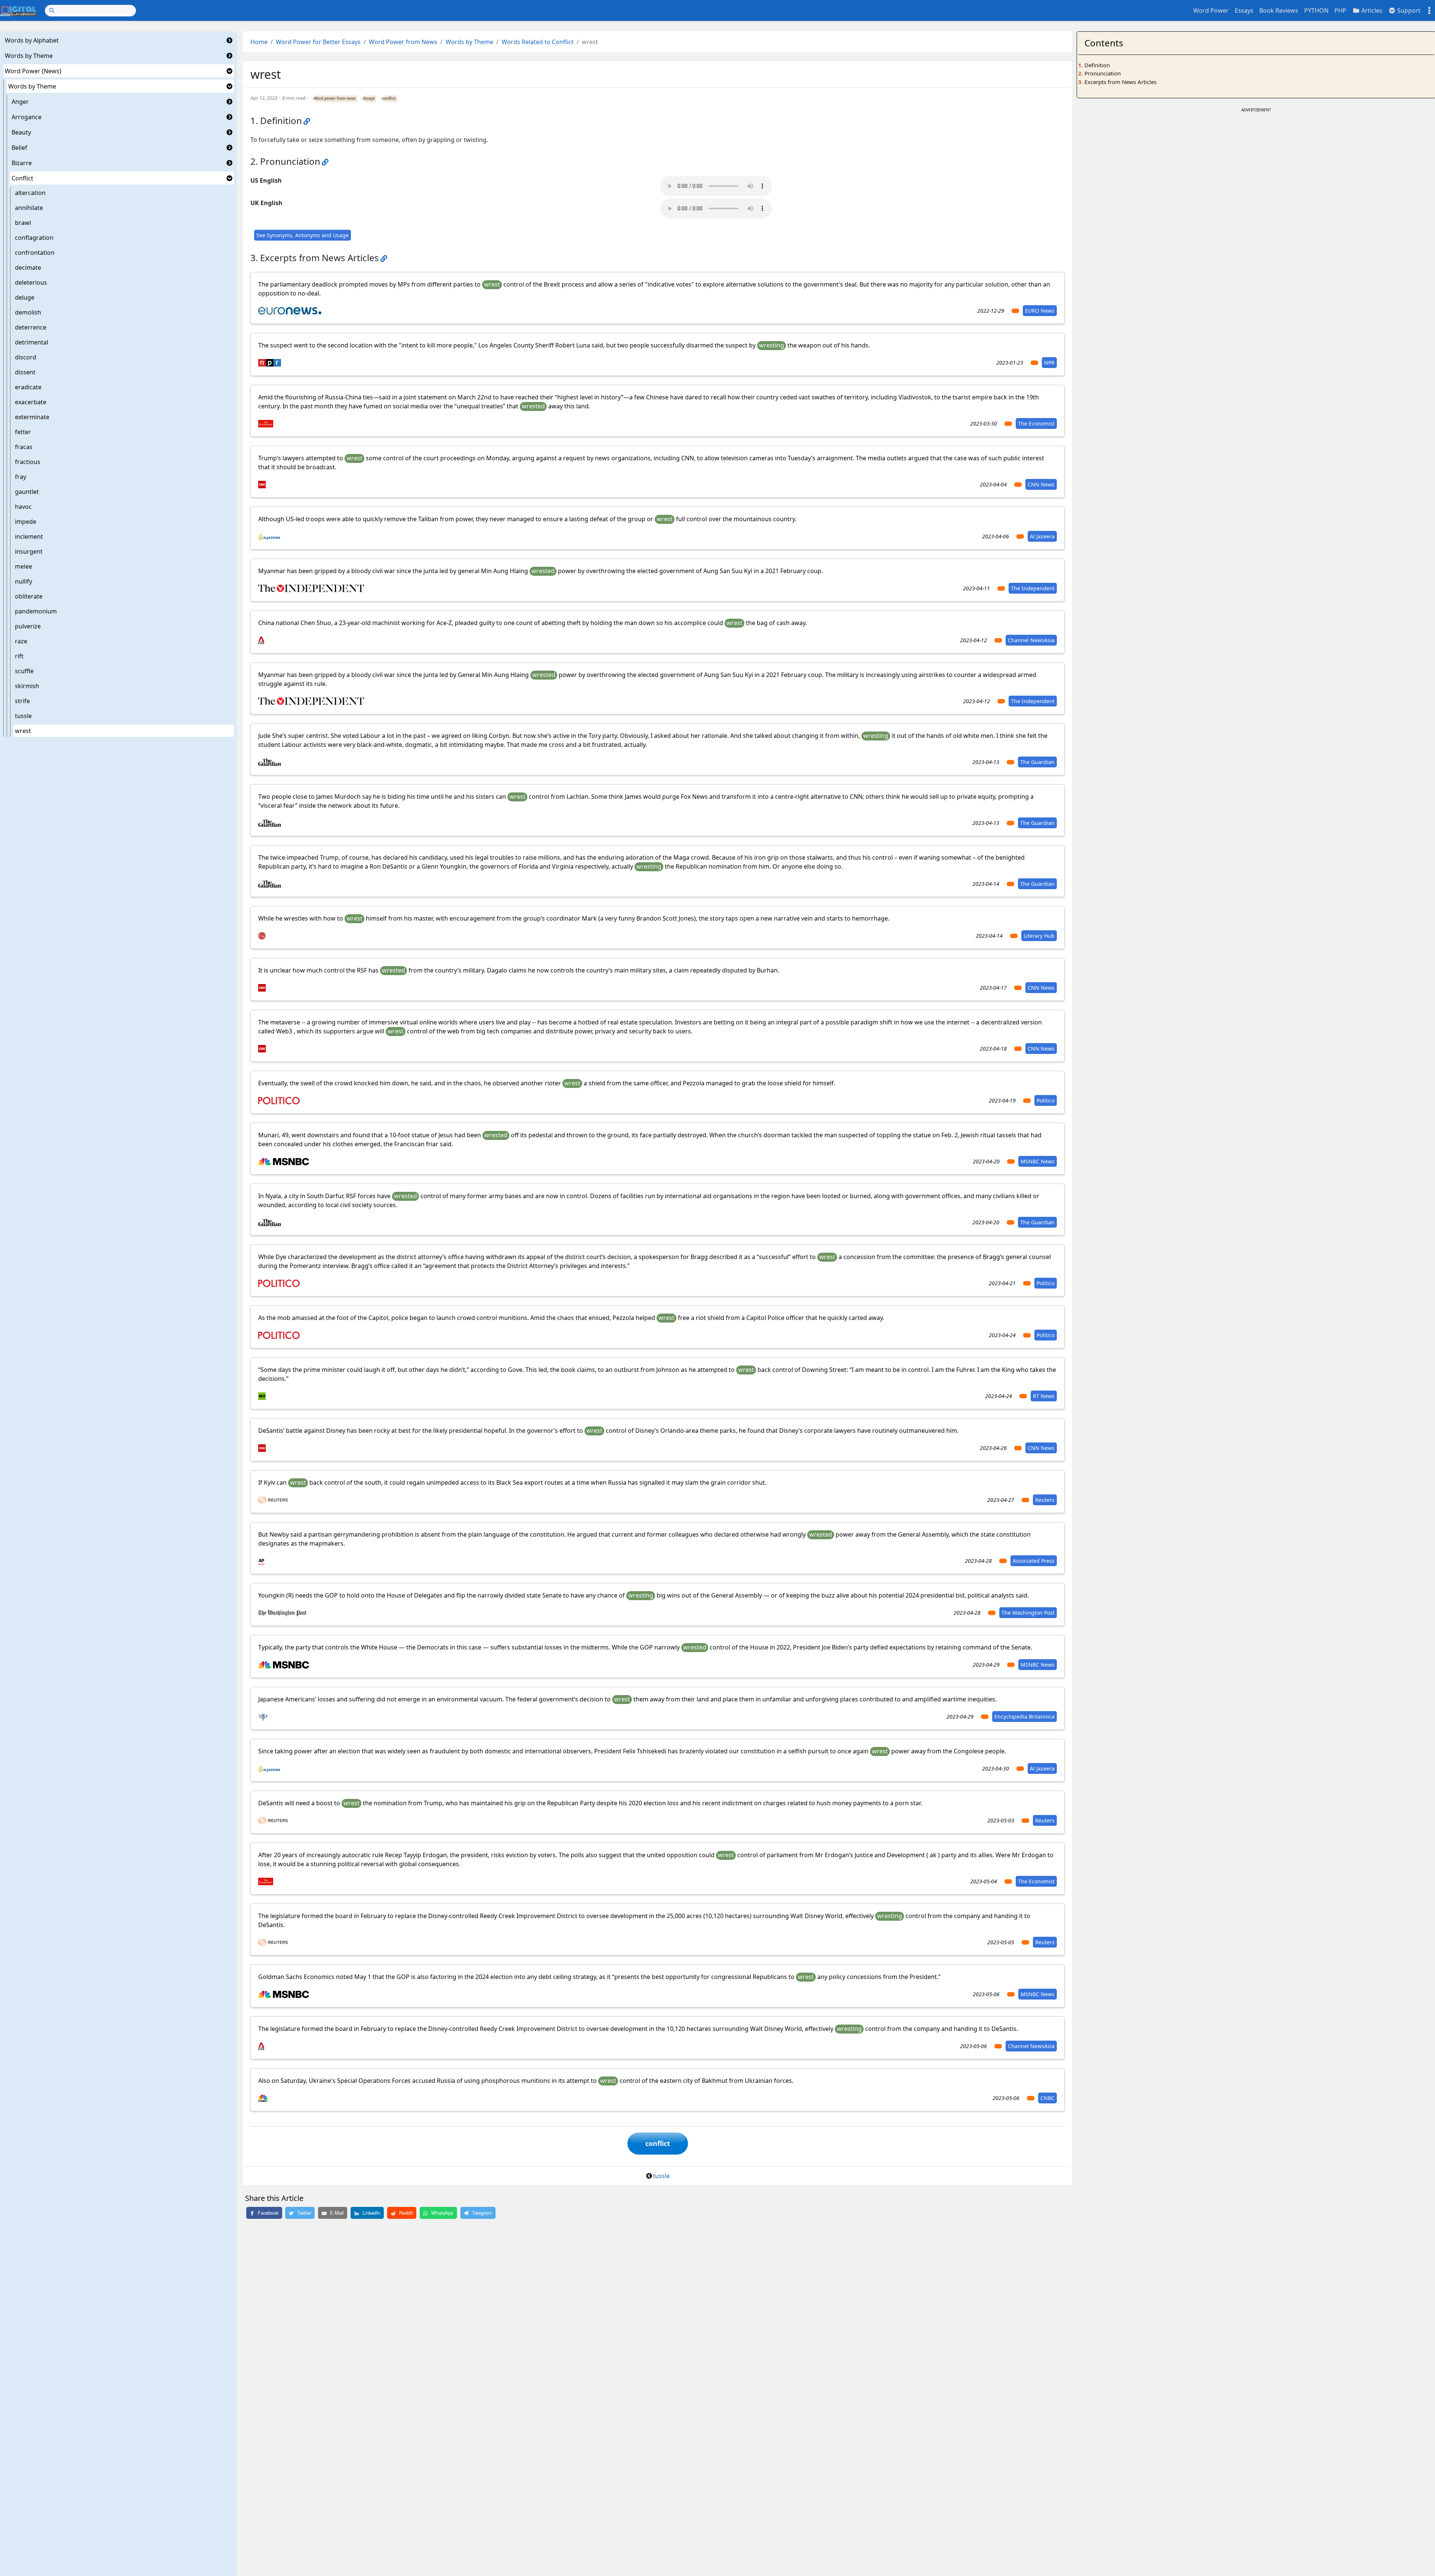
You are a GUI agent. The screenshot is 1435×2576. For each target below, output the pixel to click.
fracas (24, 447)
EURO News (1040, 311)
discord (26, 357)
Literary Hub (1039, 936)
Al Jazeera (1042, 536)
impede (26, 522)
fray (21, 477)
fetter (23, 432)
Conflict (22, 178)
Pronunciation (1103, 73)
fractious (28, 462)
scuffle (24, 671)
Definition (1097, 65)
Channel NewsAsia (1031, 640)
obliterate (29, 596)
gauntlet (27, 492)
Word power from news (335, 98)
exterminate (32, 417)
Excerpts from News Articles (1121, 82)
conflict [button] (658, 2143)
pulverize (28, 626)
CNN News (1041, 484)
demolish (28, 312)
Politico (1046, 1100)
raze (21, 641)
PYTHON (1316, 10)
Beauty (21, 132)
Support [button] (1408, 10)
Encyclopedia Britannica (1024, 1717)
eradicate (28, 387)
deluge (25, 297)
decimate (28, 268)
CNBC (1047, 2098)
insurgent (29, 551)
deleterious (31, 282)
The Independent (1033, 588)
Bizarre (22, 163)
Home (259, 42)
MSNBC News (1038, 1161)
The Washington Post (1028, 1613)
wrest (23, 731)
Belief (19, 148)
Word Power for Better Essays (318, 42)
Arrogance (27, 117)
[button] (229, 40)
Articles (1371, 10)
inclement (29, 536)
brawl (23, 223)
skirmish (27, 686)
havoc (23, 507)
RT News (1044, 1396)
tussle (23, 716)
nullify (24, 581)
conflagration (34, 238)
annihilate (29, 208)
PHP (1340, 10)
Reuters (1045, 1500)
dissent (25, 372)
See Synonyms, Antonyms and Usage (303, 235)
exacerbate (31, 402)
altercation (30, 193)
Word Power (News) (33, 71)
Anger (20, 102)
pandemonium (36, 611)
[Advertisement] (1256, 167)
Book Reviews (1279, 10)
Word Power (1211, 10)
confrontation (35, 253)
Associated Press (1034, 1561)
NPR (1049, 363)
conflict (389, 98)
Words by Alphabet (32, 40)
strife (22, 701)
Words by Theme (29, 56)
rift (19, 656)
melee (24, 566)
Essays (1244, 10)
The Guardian (1037, 762)
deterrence (31, 327)
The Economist (1036, 423)
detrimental (32, 342)
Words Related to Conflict (538, 42)
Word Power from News (403, 42)
